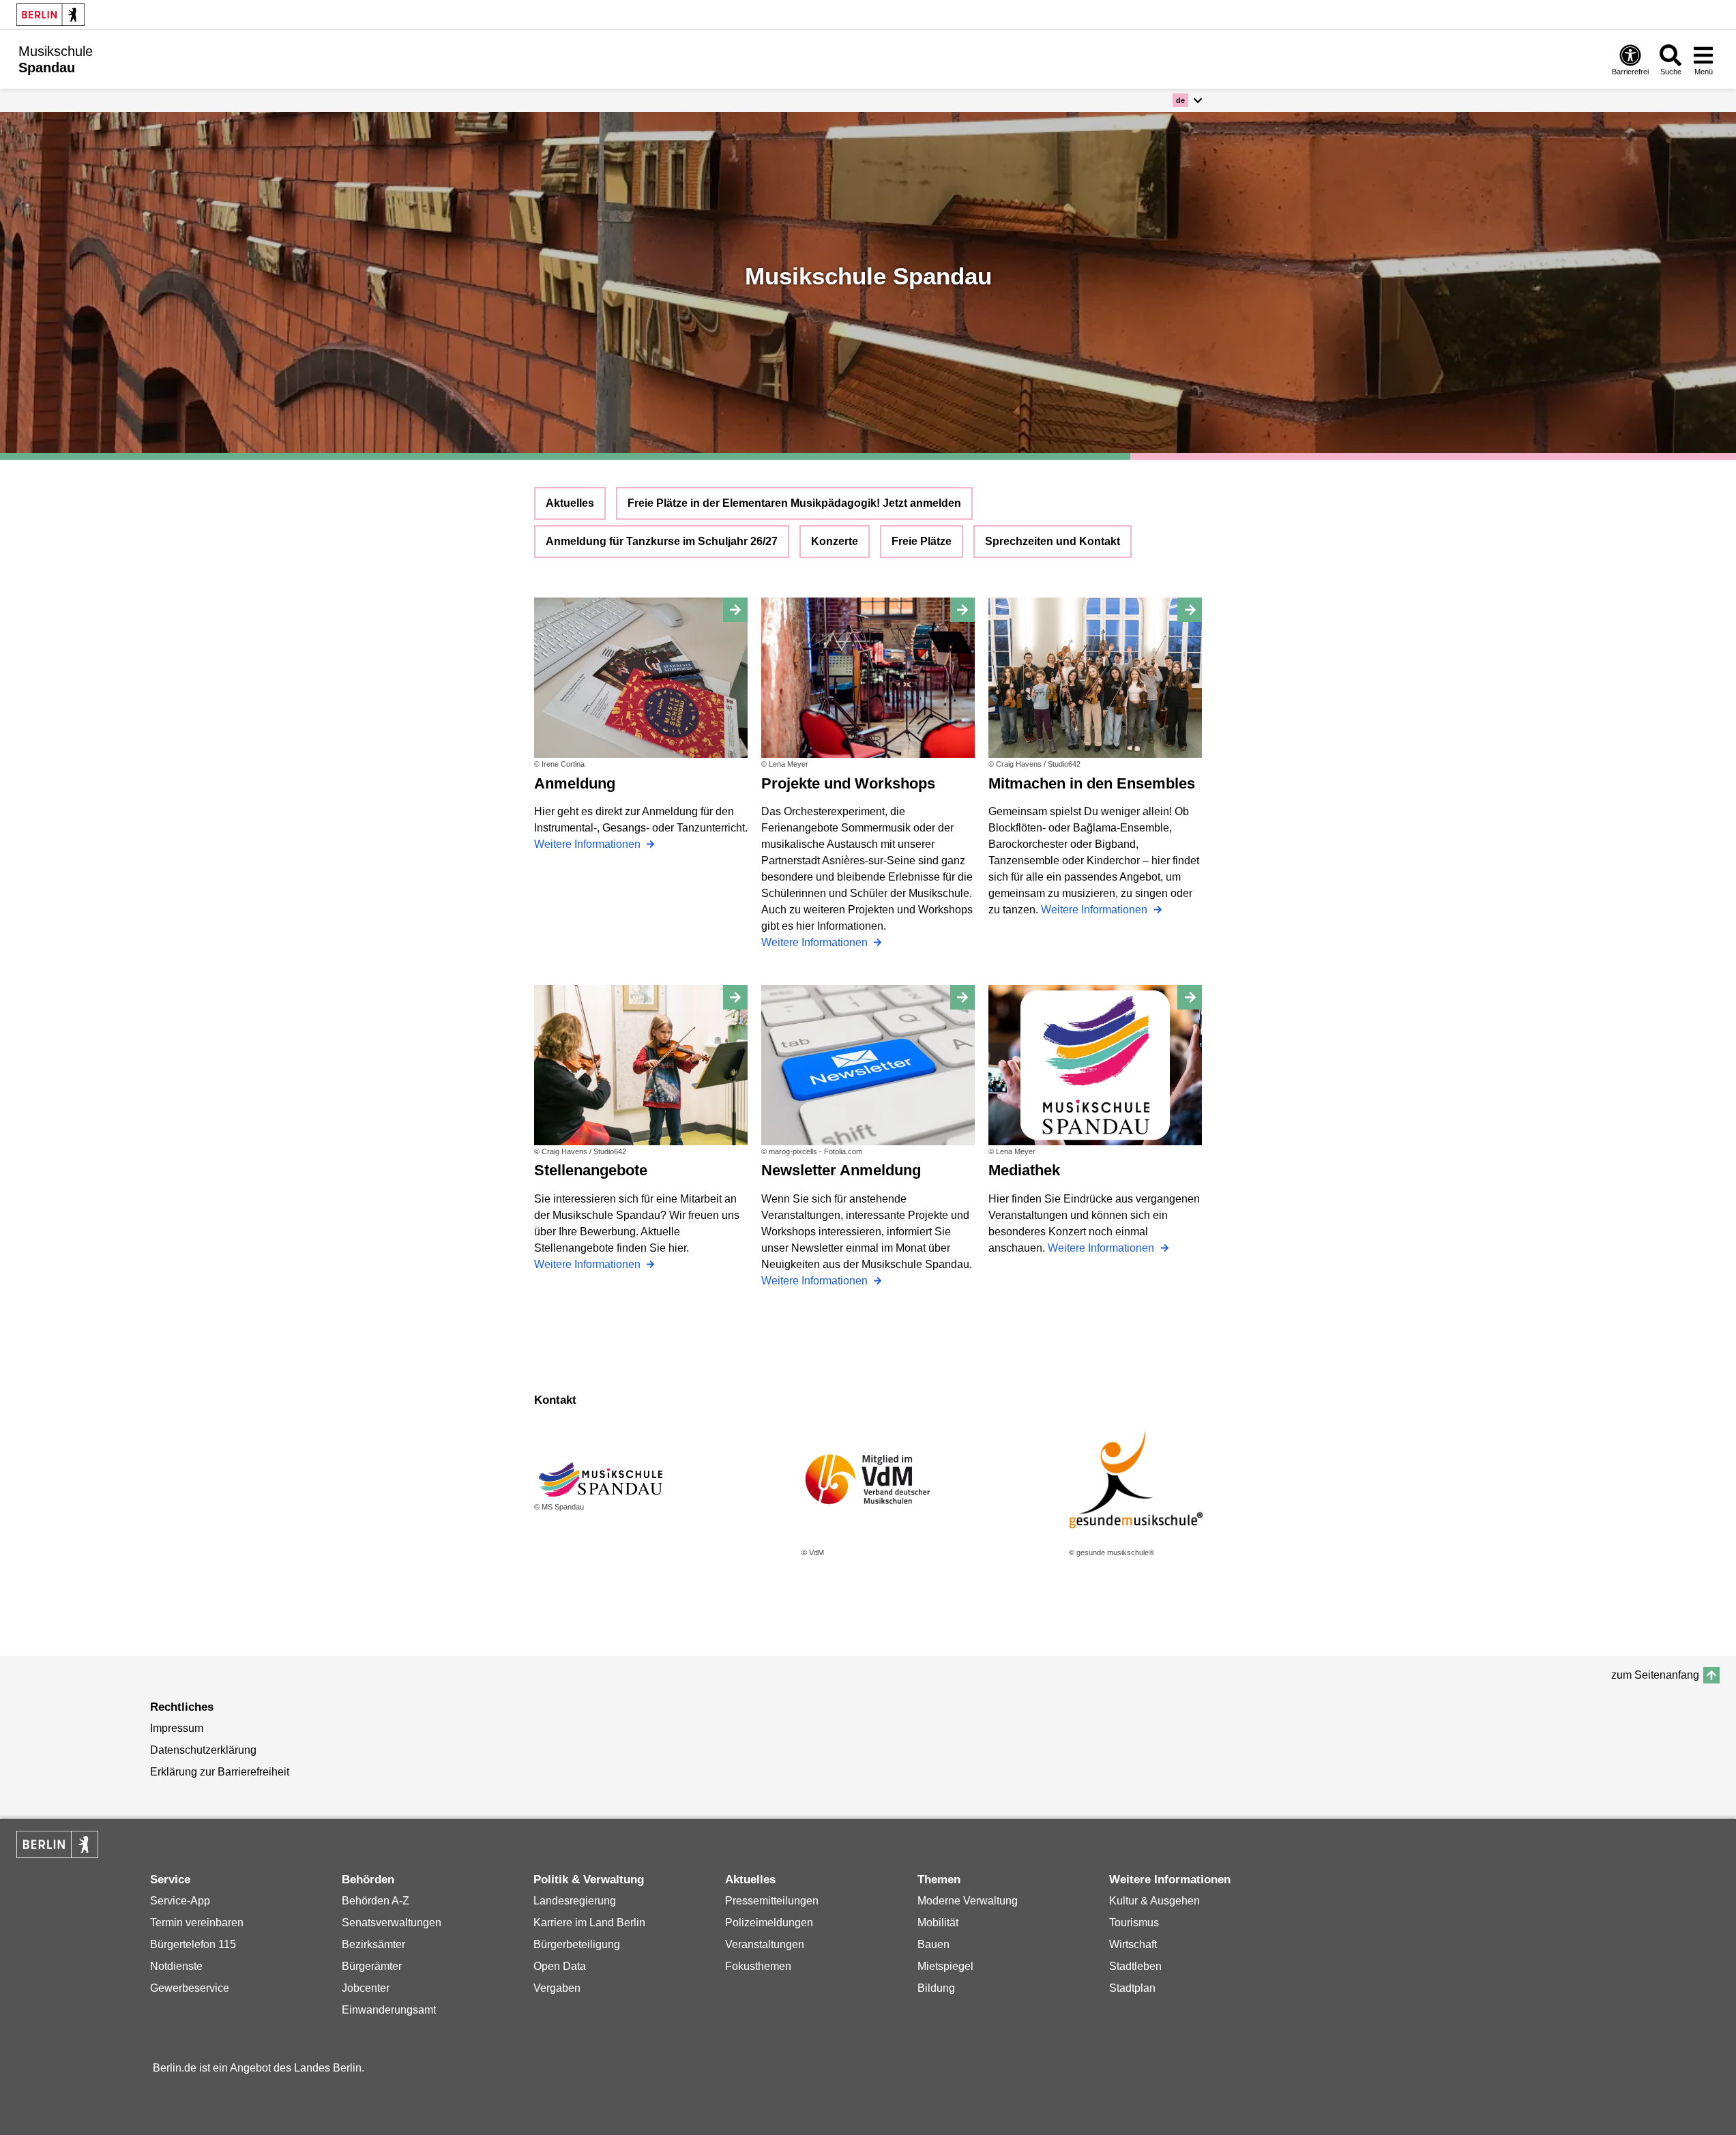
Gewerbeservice (190, 1988)
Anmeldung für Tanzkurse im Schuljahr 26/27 (662, 541)
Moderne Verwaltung (968, 1901)
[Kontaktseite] (601, 1479)
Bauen (933, 1944)
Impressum (177, 1728)
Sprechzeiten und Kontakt (1053, 541)
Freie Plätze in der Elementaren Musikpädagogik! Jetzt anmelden (794, 503)
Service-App (180, 1901)
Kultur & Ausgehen (1154, 1901)
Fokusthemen (758, 1966)
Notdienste (176, 1966)
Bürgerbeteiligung (577, 1944)
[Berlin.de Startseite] (50, 15)
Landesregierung (575, 1901)
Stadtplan (1132, 1988)
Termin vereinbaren (197, 1923)
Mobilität (938, 1923)
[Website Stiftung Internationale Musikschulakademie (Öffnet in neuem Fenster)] (1136, 1479)
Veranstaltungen (765, 1944)
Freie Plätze (922, 541)
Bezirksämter (373, 1944)
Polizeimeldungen (769, 1923)
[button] (1187, 100)
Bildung (936, 1988)
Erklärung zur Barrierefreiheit (220, 1772)
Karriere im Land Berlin (589, 1923)
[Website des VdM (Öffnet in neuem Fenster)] (868, 1479)
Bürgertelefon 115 (193, 1944)
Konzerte (835, 541)
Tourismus (1134, 1923)
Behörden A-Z (376, 1901)
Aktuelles (570, 503)
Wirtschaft (1133, 1944)
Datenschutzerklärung (203, 1750)
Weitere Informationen (589, 844)
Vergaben (557, 1988)
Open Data (560, 1966)
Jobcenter (366, 1988)
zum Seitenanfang (1655, 1675)
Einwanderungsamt (389, 2010)
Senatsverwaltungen (392, 1923)
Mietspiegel (945, 1966)
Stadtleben (1135, 1966)
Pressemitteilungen (772, 1901)
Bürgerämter (372, 1966)
